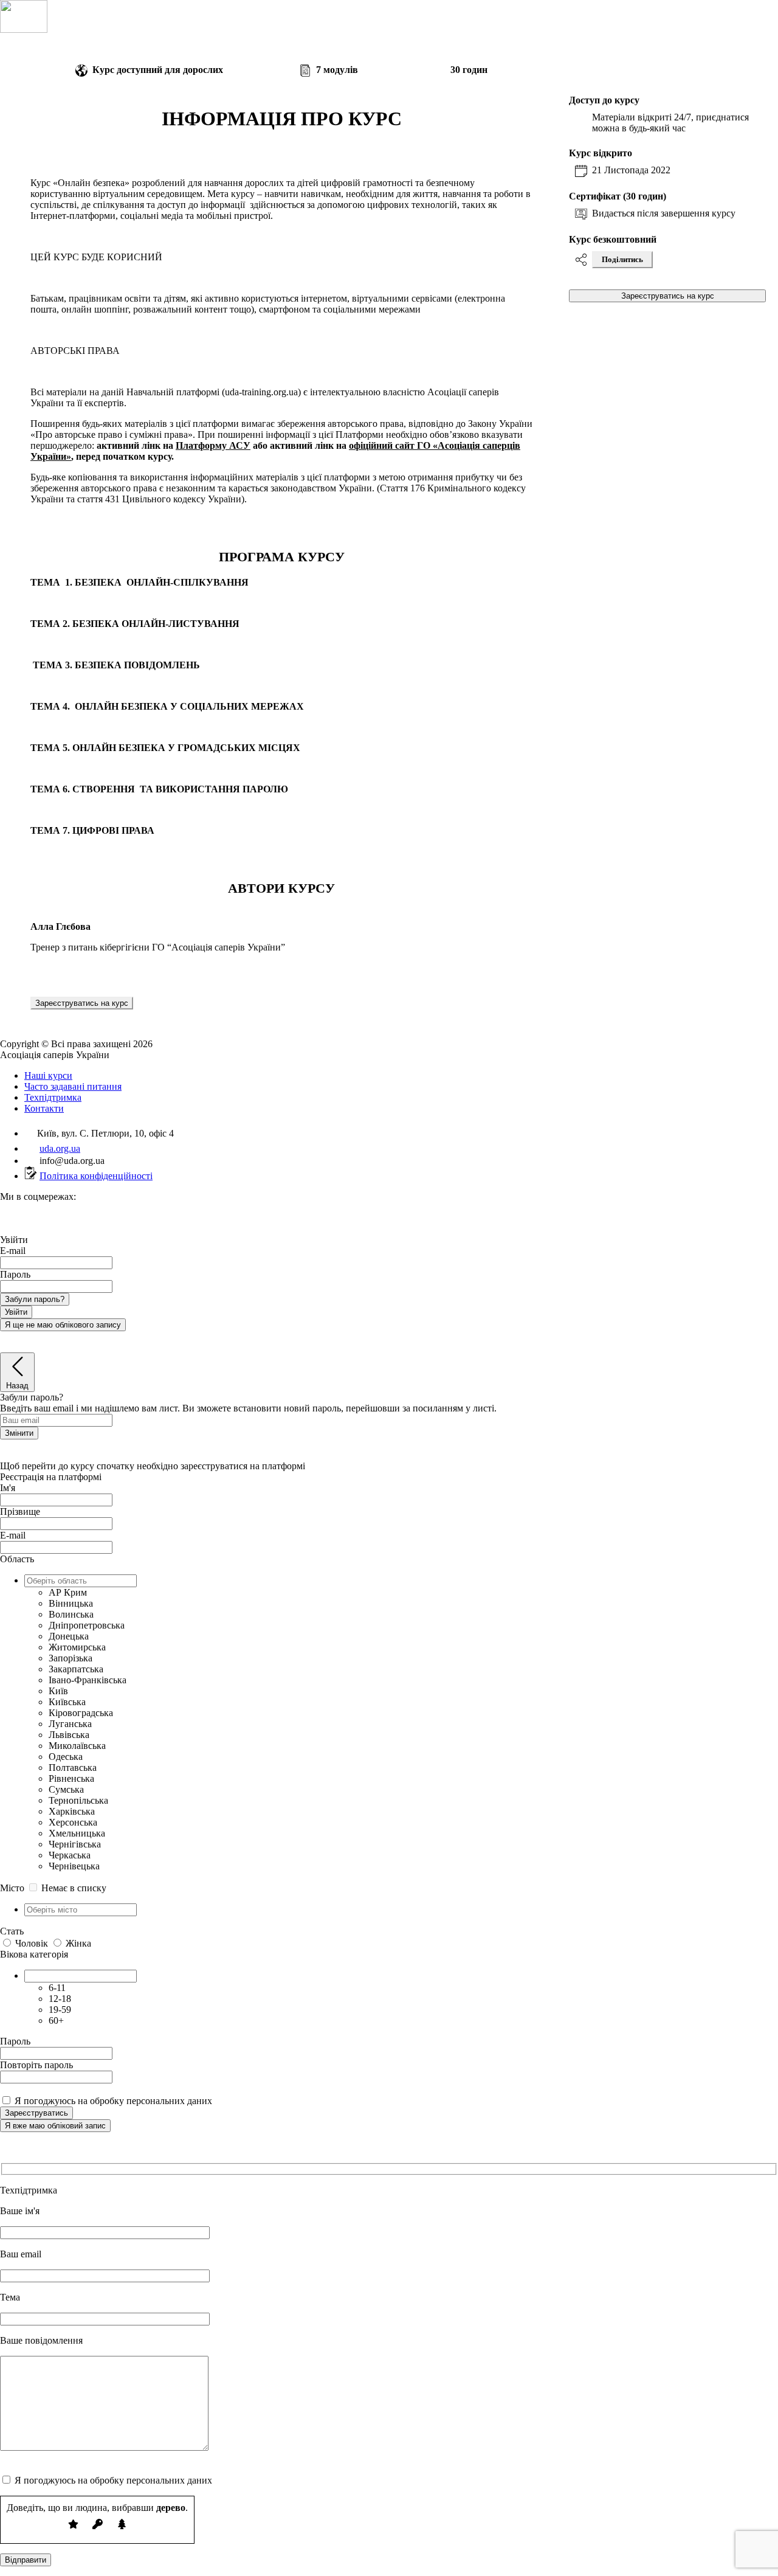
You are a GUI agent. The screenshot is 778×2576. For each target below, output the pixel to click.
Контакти (44, 1108)
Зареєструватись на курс (82, 1003)
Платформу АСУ (213, 445)
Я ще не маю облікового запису (63, 1325)
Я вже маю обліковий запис (55, 2126)
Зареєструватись (36, 2113)
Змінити (19, 1433)
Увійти (16, 1312)
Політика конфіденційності (96, 1176)
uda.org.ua (60, 1148)
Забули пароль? (35, 1299)
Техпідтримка (53, 1097)
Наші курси (48, 1075)
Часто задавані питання (73, 1086)
